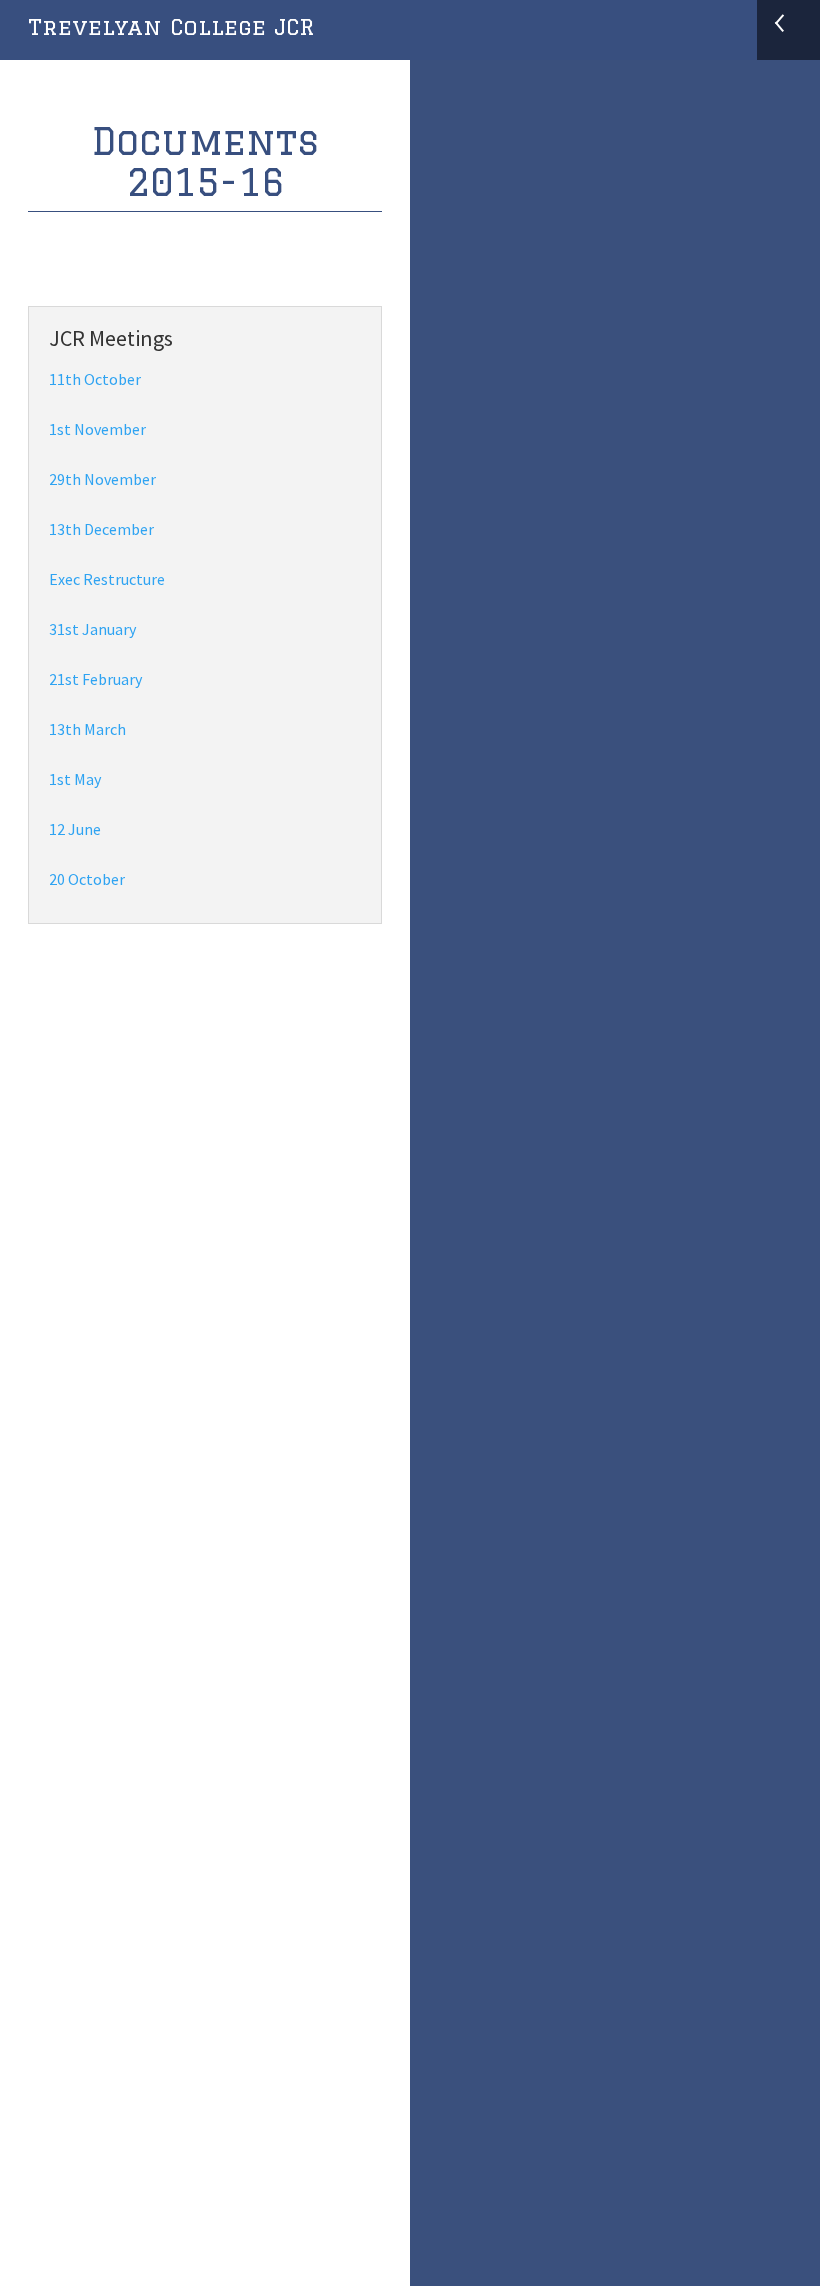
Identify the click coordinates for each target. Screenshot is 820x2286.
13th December (101, 529)
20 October (87, 879)
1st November (97, 429)
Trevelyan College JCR (171, 26)
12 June (75, 829)
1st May (75, 779)
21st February (95, 679)
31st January (92, 629)
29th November (102, 479)
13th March (87, 729)
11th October (95, 379)
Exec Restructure (107, 579)
